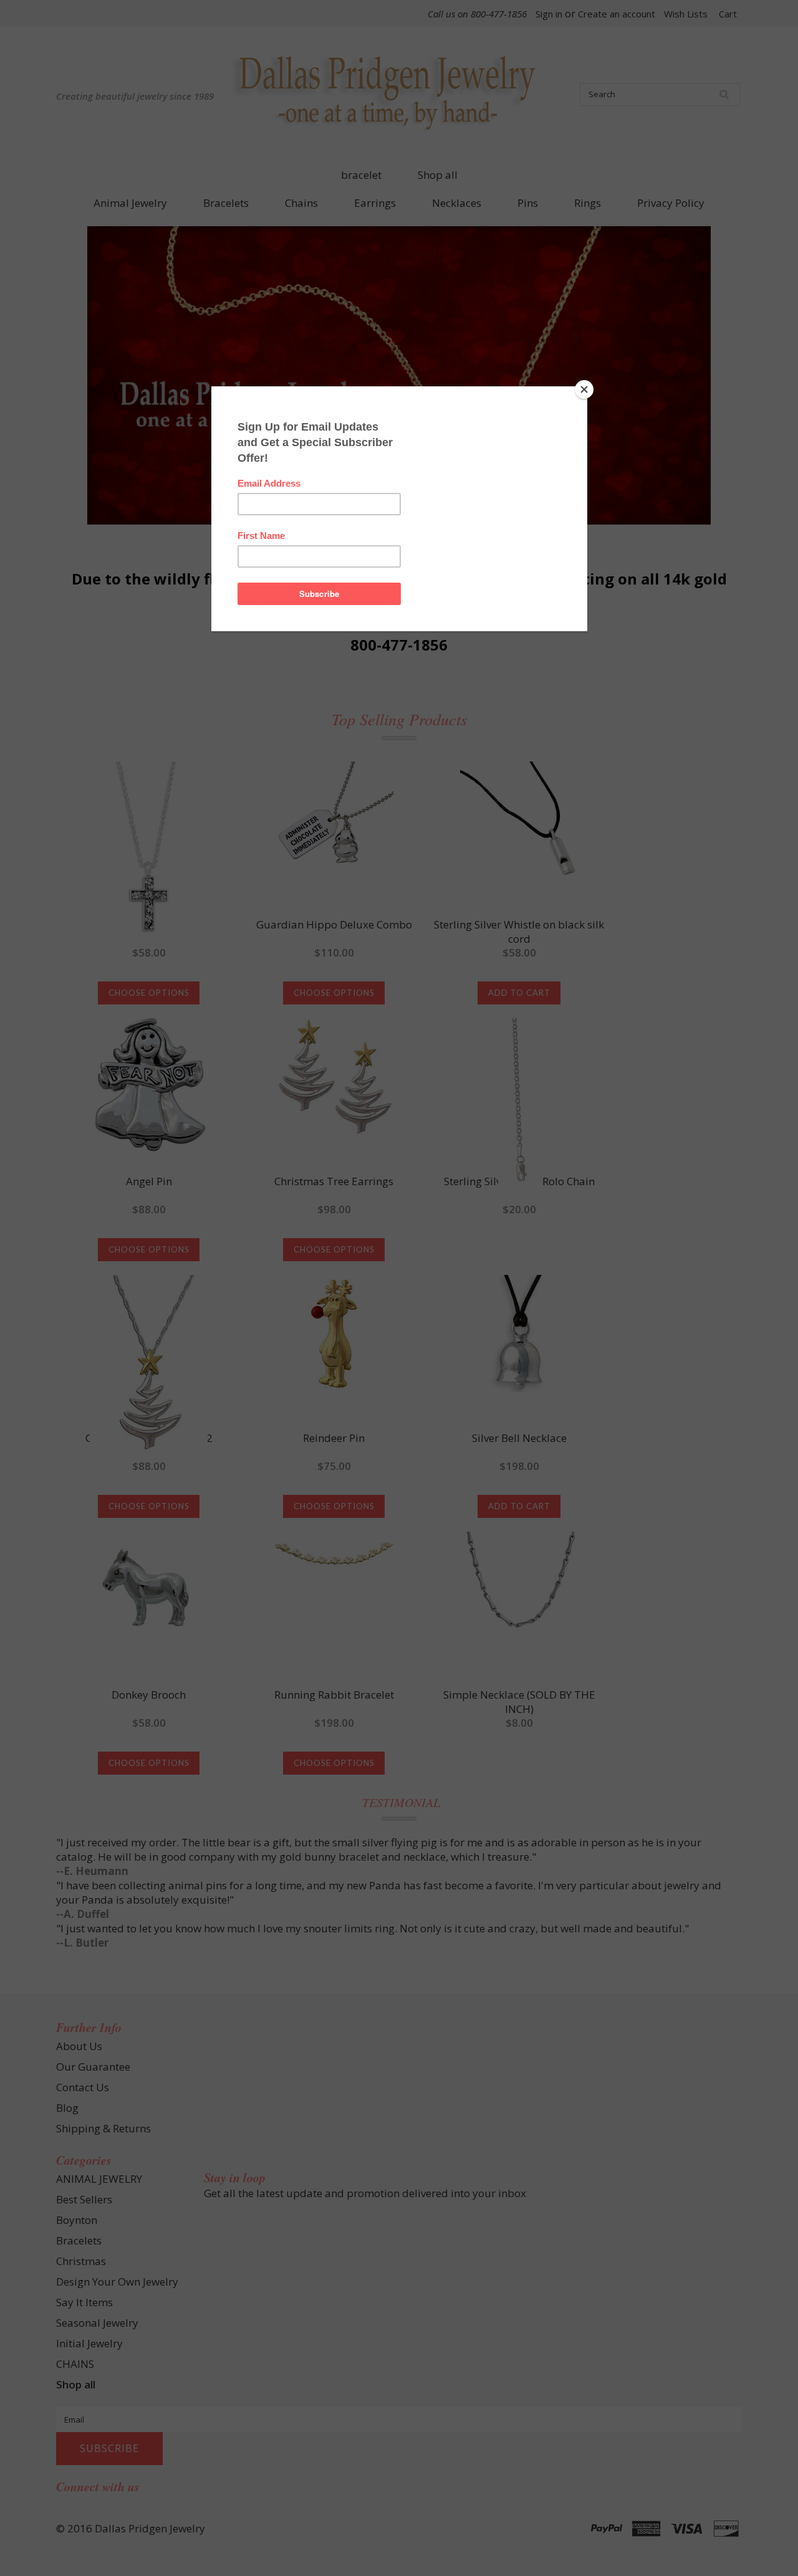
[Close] (584, 389)
